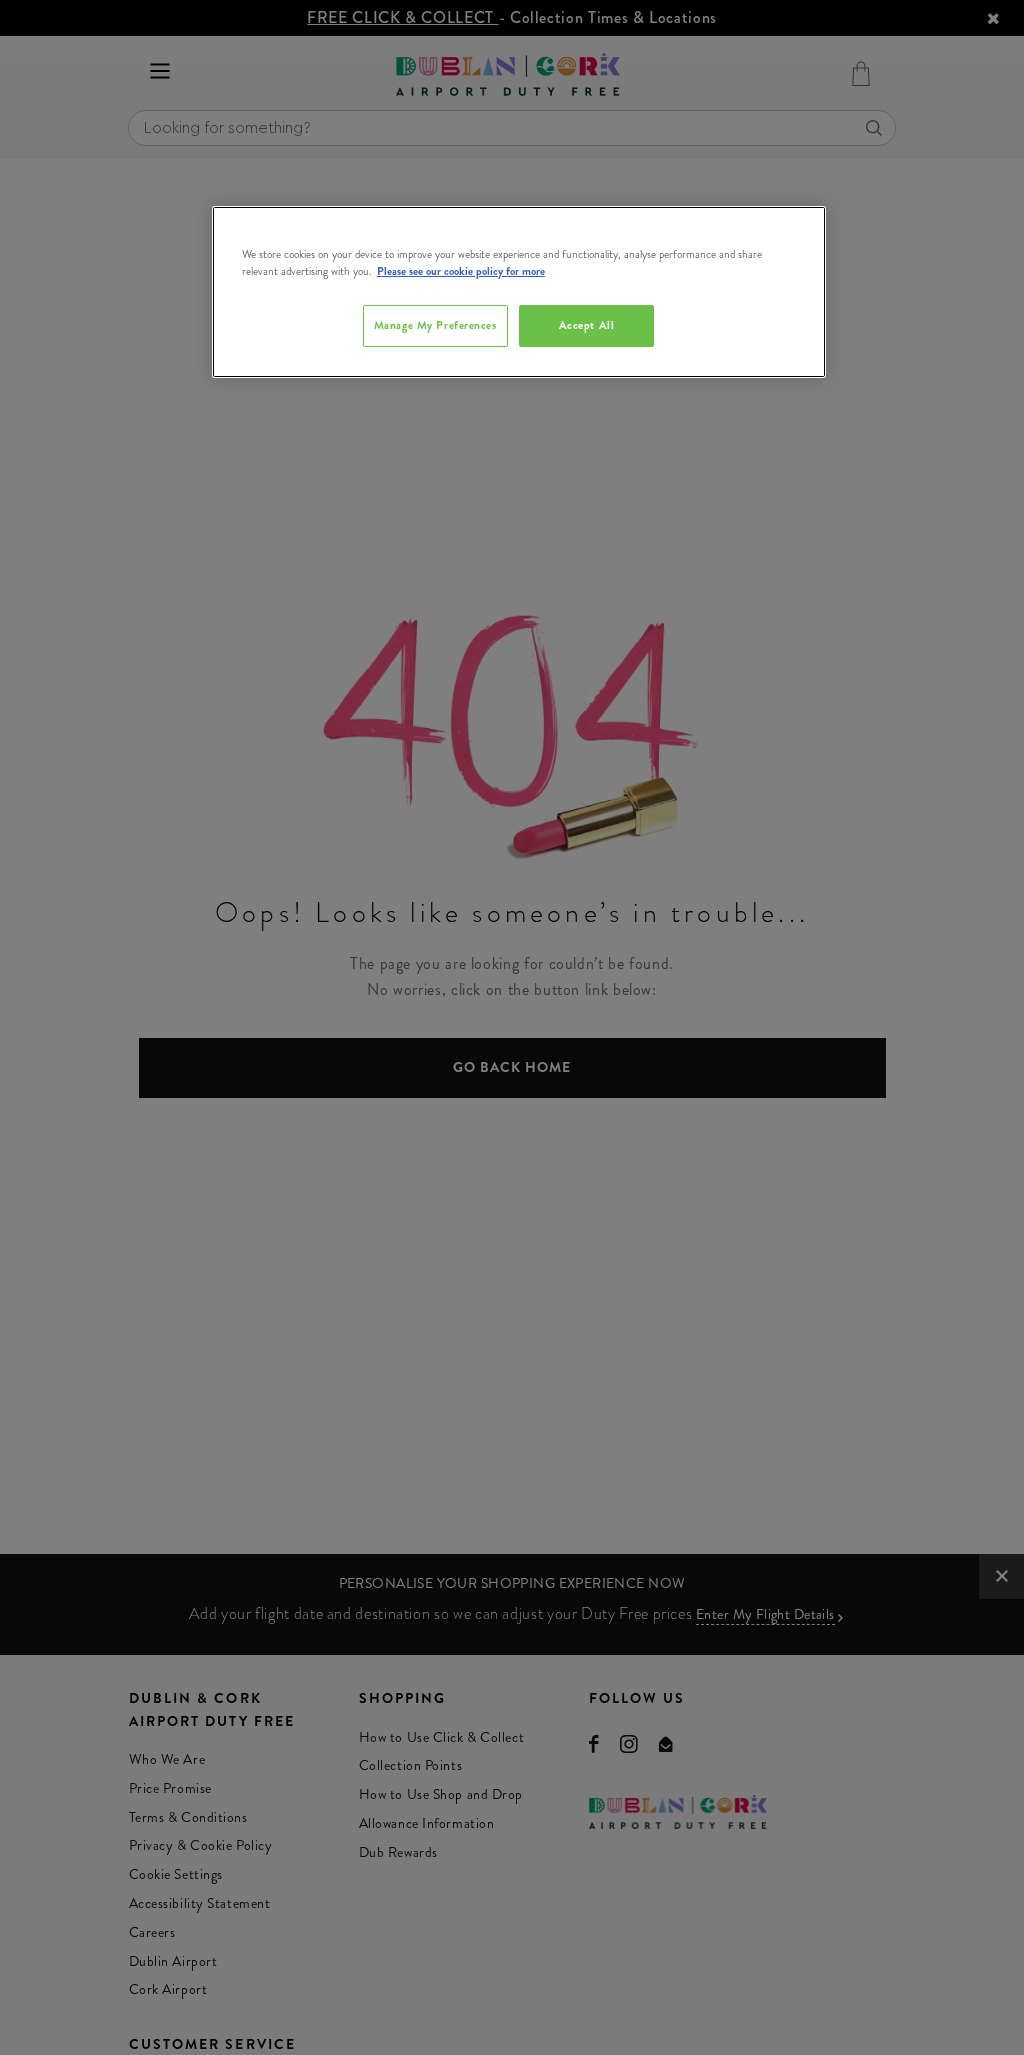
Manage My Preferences (435, 325)
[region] (519, 292)
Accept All (587, 325)
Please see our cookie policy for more (461, 271)
